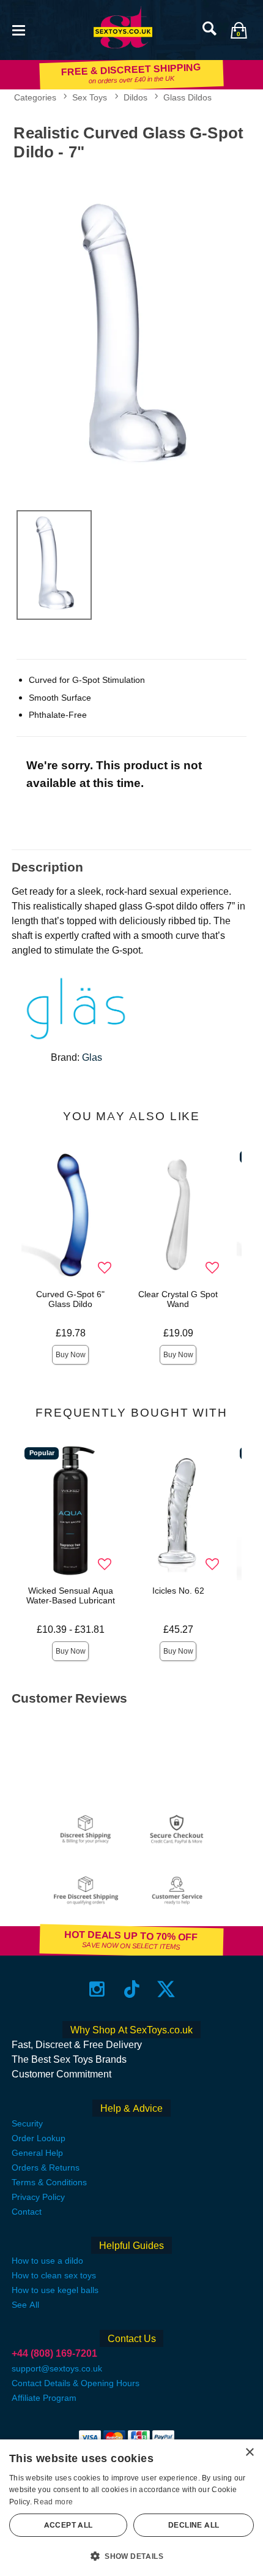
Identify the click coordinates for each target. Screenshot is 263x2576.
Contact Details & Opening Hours (76, 2383)
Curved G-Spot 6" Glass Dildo (70, 1299)
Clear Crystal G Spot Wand (178, 1299)
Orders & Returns (46, 2167)
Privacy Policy (38, 2197)
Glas (92, 1057)
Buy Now (71, 1355)
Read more (53, 2502)
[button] (18, 29)
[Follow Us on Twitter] (166, 1989)
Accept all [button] (69, 2525)
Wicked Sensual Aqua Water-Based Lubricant (71, 1595)
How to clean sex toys (54, 2275)
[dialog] (131, 2508)
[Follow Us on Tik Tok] (132, 1989)
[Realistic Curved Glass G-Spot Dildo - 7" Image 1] (131, 333)
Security (27, 2123)
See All (25, 2305)
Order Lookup (39, 2138)
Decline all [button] (194, 2525)
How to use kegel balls (55, 2290)
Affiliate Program (44, 2398)
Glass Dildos (187, 97)
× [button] (249, 2453)
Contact (27, 2212)
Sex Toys (90, 97)
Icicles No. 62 (178, 1591)
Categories (35, 97)
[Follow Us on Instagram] (97, 1989)
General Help (37, 2153)
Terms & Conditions (49, 2182)
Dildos (135, 97)
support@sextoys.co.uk (57, 2368)
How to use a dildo (47, 2261)
